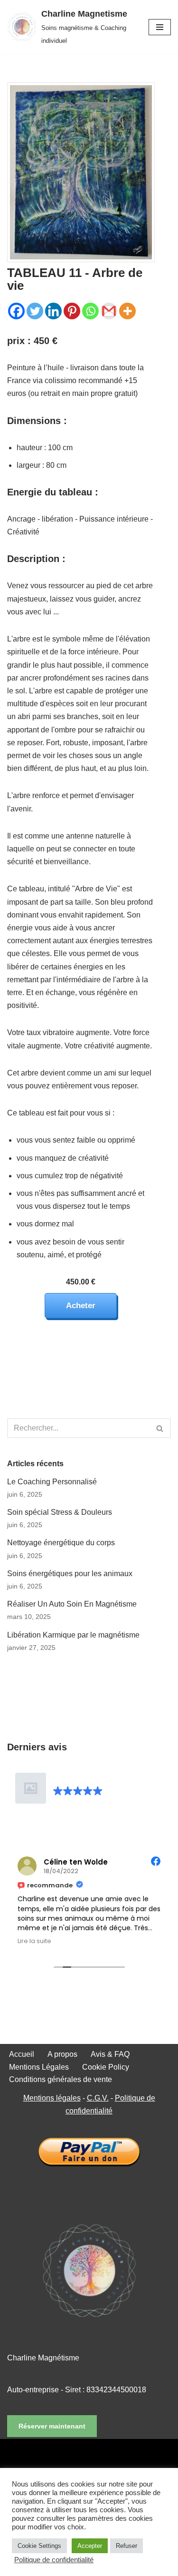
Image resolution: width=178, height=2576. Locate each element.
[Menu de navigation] (160, 27)
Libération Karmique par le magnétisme (73, 1635)
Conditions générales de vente (61, 2079)
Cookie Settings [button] (39, 2546)
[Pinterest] (72, 311)
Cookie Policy (106, 2067)
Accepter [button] (90, 2546)
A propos (62, 2054)
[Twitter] (35, 311)
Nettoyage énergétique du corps (61, 1543)
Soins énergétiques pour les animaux (70, 1574)
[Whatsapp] (90, 311)
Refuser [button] (126, 2546)
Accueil (22, 2054)
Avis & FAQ (110, 2054)
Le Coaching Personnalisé (52, 1482)
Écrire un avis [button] (84, 1821)
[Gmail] (109, 311)
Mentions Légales (39, 2067)
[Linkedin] (53, 311)
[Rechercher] (160, 1428)
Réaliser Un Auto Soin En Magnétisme (72, 1604)
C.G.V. (98, 2098)
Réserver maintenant (52, 2426)
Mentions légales (52, 2098)
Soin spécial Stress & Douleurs (60, 1512)
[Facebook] (16, 311)
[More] (127, 311)
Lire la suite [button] (34, 1941)
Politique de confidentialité (54, 2560)
